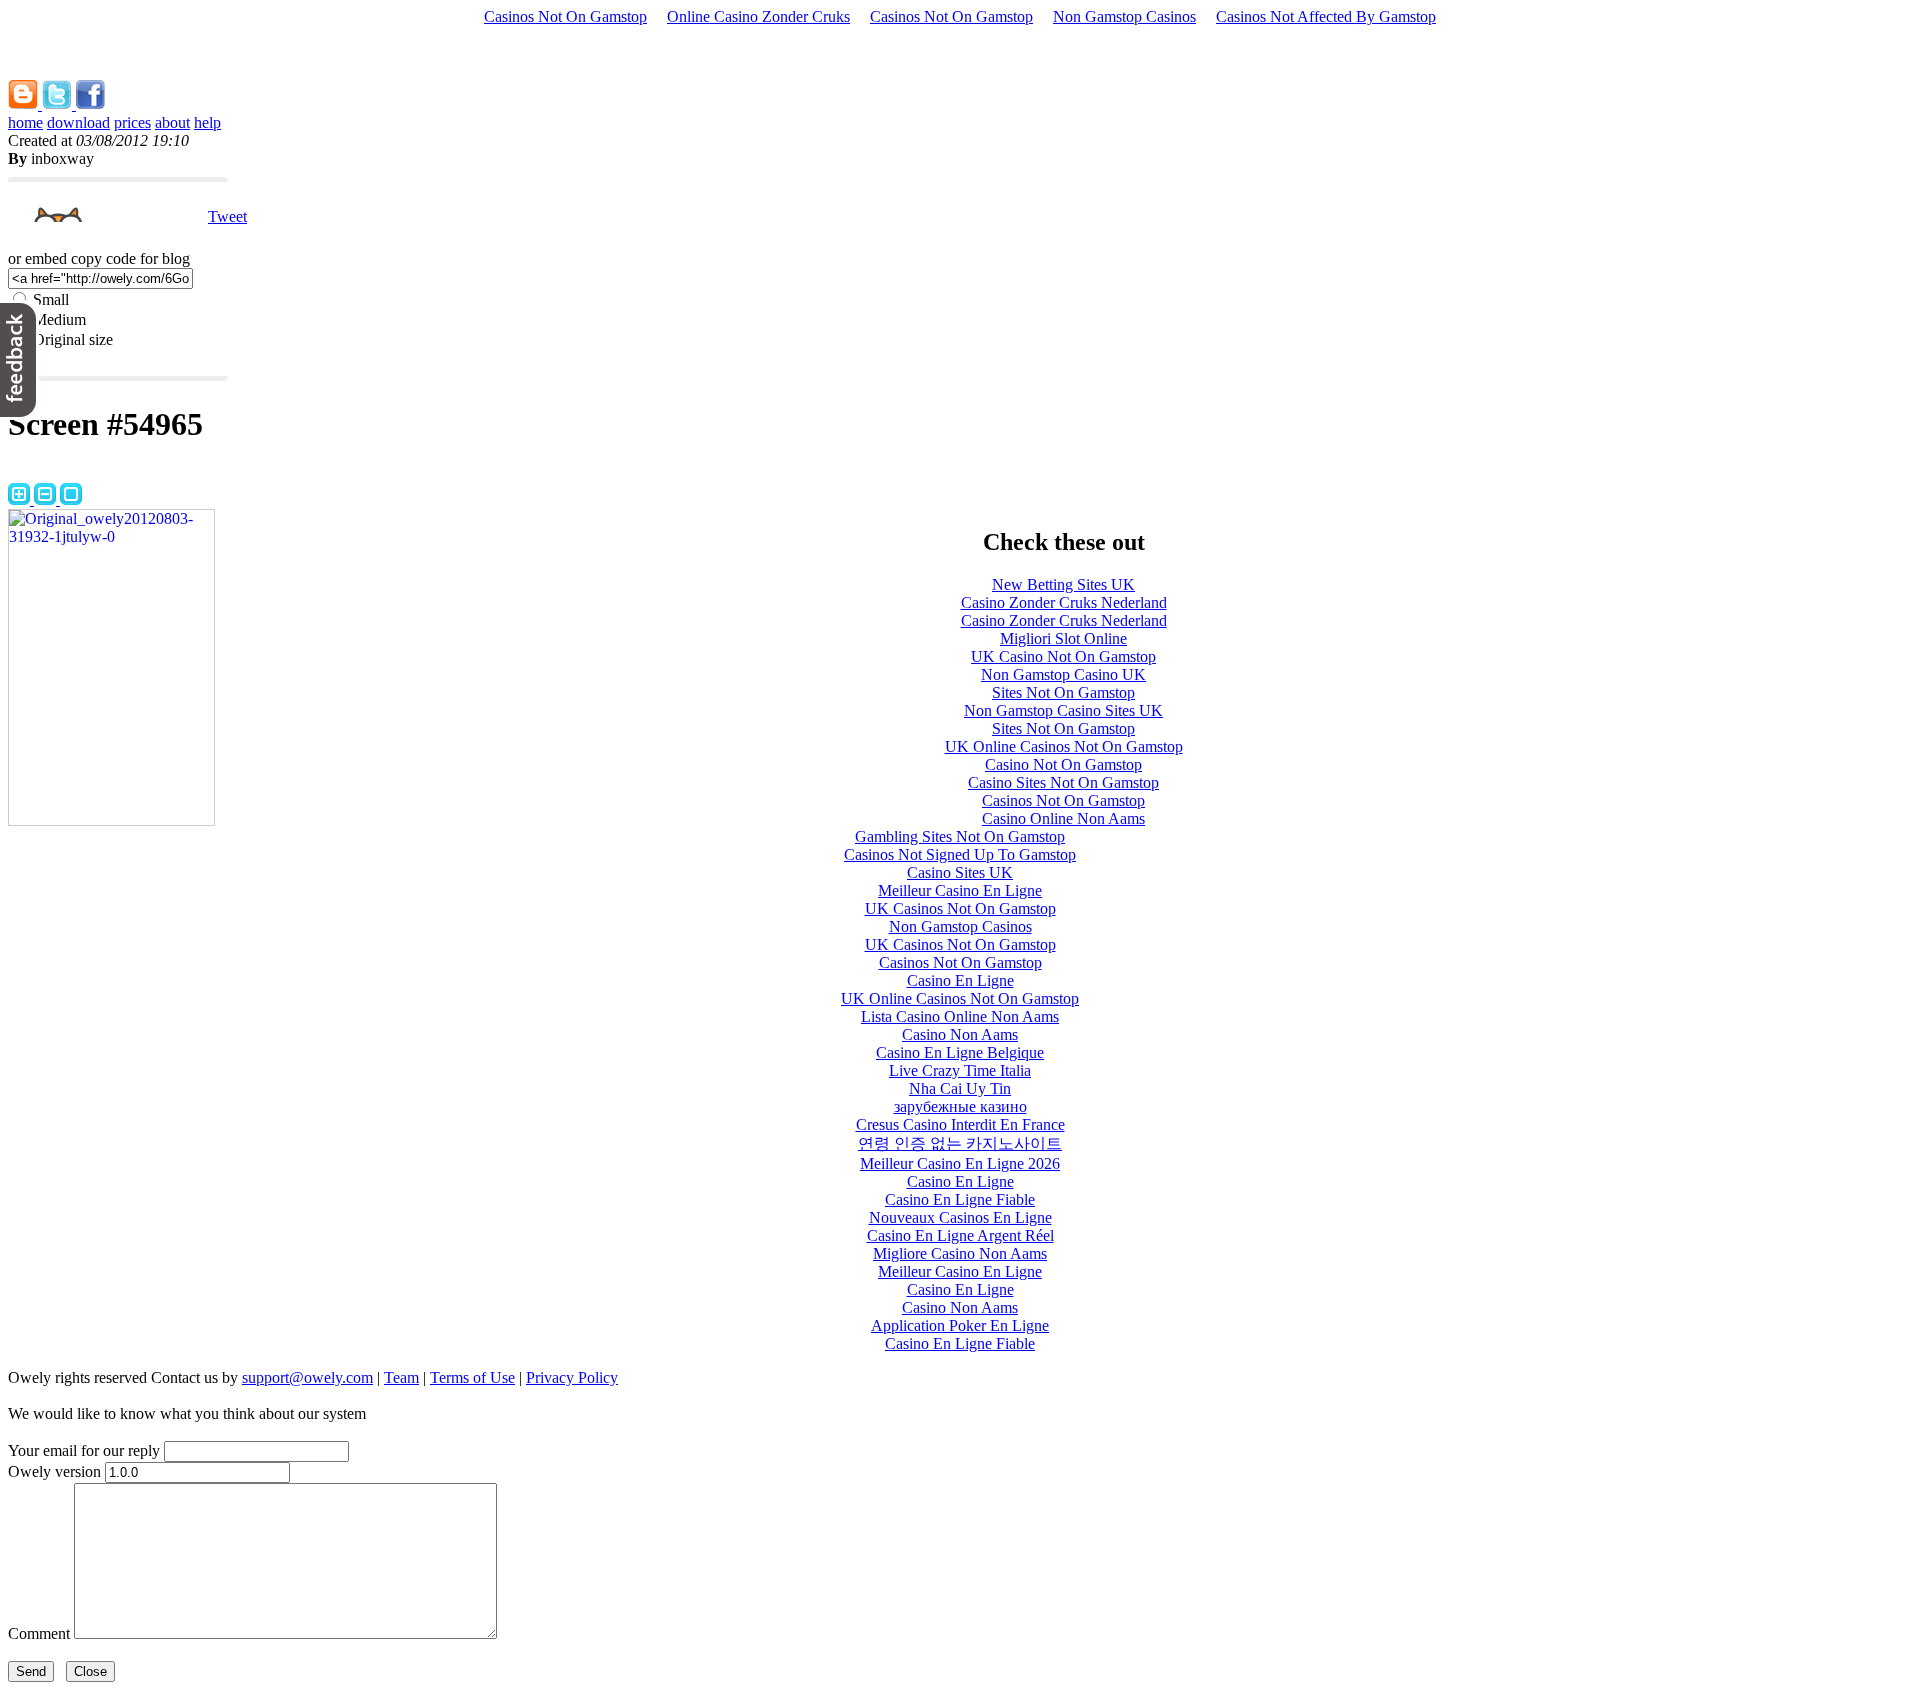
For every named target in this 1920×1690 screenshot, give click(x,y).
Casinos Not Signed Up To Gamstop (960, 854)
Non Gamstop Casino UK (1063, 674)
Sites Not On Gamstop (1063, 692)
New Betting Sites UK (1063, 584)
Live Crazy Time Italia (960, 1070)
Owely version (54, 1471)
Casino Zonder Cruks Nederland (1064, 602)
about (172, 122)
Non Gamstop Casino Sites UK (1063, 710)
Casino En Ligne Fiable (960, 1199)
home (25, 122)
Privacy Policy (572, 1377)
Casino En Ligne (960, 980)
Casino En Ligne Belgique (960, 1052)
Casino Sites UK (960, 872)
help (207, 122)
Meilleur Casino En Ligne (960, 890)
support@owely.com (307, 1377)
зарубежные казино (960, 1106)
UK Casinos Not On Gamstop (960, 908)
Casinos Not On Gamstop (565, 16)
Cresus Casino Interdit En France (960, 1124)
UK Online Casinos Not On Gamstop (1064, 746)
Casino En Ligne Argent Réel (960, 1235)
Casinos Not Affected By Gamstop (1326, 16)
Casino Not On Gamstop (1063, 764)
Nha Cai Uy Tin (960, 1088)
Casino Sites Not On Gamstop (1063, 782)
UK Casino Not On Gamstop (1063, 656)
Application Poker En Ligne (960, 1325)
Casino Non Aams (960, 1034)
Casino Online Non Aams (1063, 818)
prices (132, 122)
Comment (39, 1633)
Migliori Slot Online (1063, 638)
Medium (59, 319)
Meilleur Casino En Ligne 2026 (960, 1163)
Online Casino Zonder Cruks (758, 16)
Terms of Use (472, 1377)
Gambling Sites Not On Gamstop (960, 836)
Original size (73, 339)
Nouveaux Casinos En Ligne (960, 1217)
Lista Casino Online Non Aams (960, 1016)
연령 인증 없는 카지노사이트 (960, 1143)
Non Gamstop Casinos (1124, 16)
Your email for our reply (84, 1450)
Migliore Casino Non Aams (960, 1253)
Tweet (227, 216)
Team (401, 1377)
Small (51, 299)
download (78, 122)
